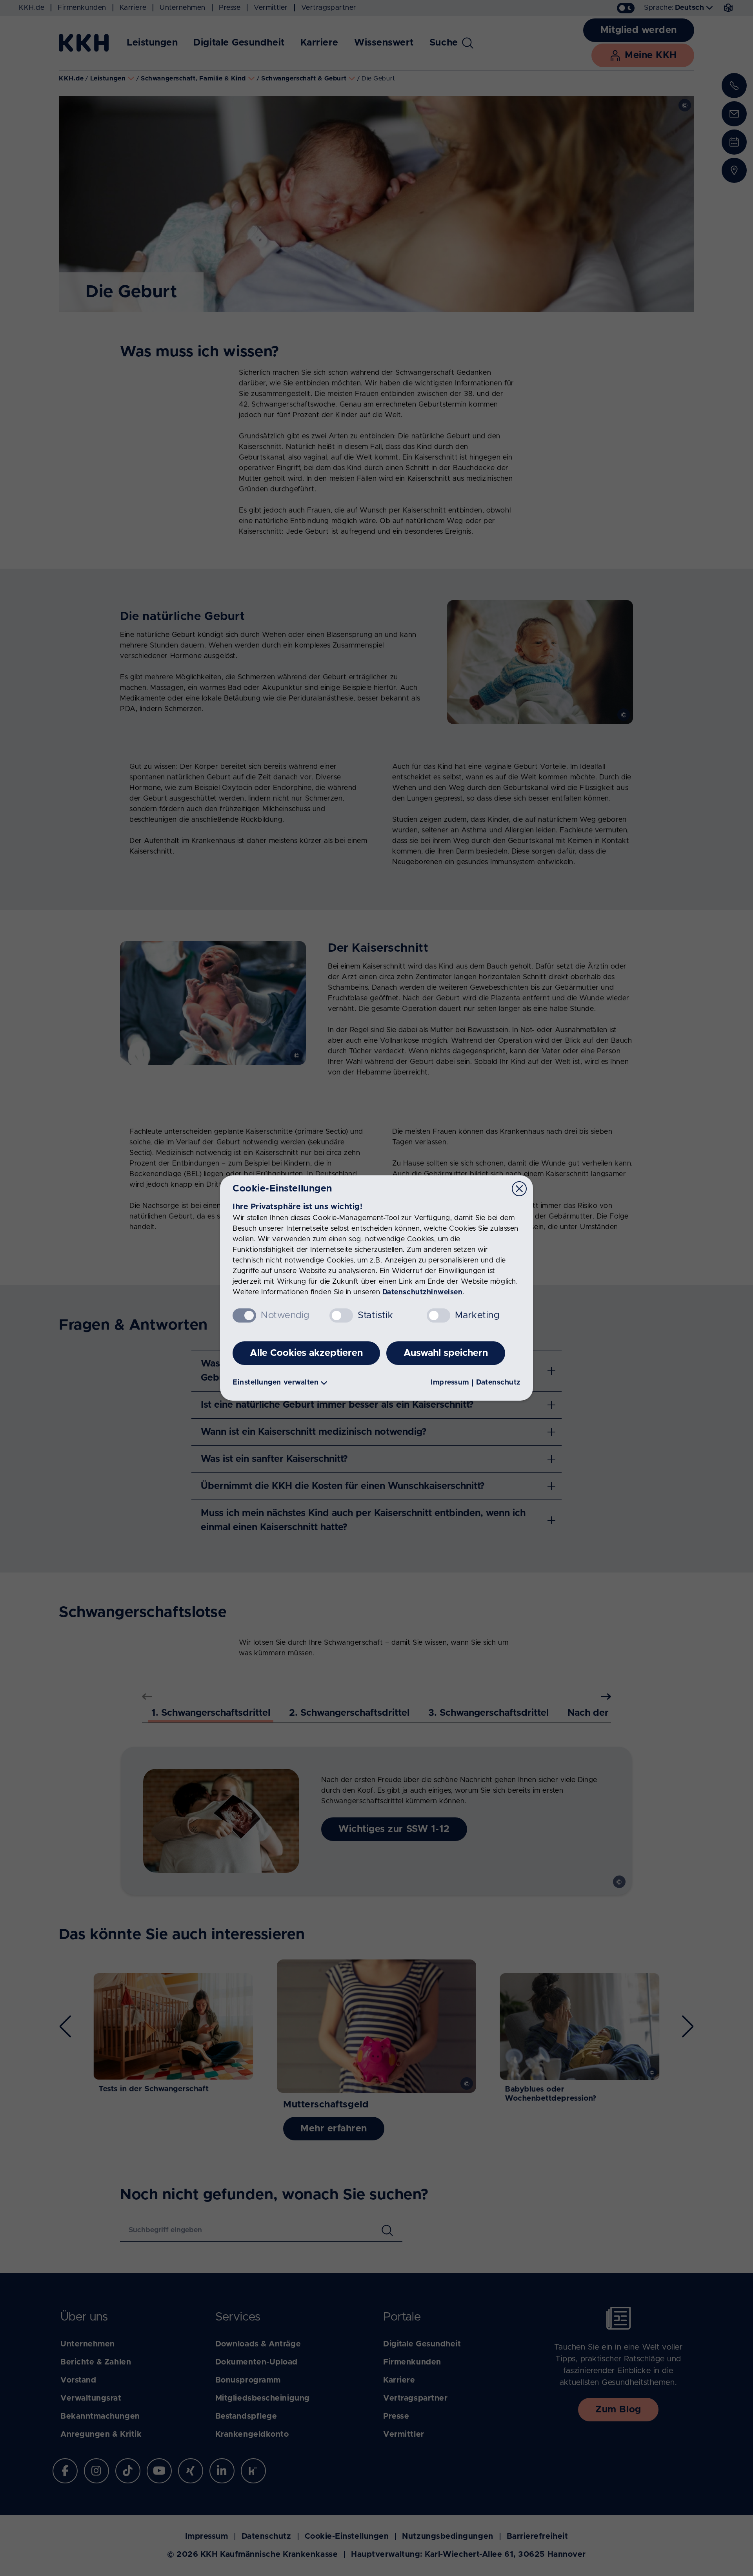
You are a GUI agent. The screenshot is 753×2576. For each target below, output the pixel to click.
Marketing (477, 1315)
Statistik (375, 1315)
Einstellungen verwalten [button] (276, 1383)
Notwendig (285, 1315)
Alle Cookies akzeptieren (306, 1353)
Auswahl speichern (446, 1353)
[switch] (341, 1315)
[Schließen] (519, 1189)
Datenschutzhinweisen (423, 1292)
